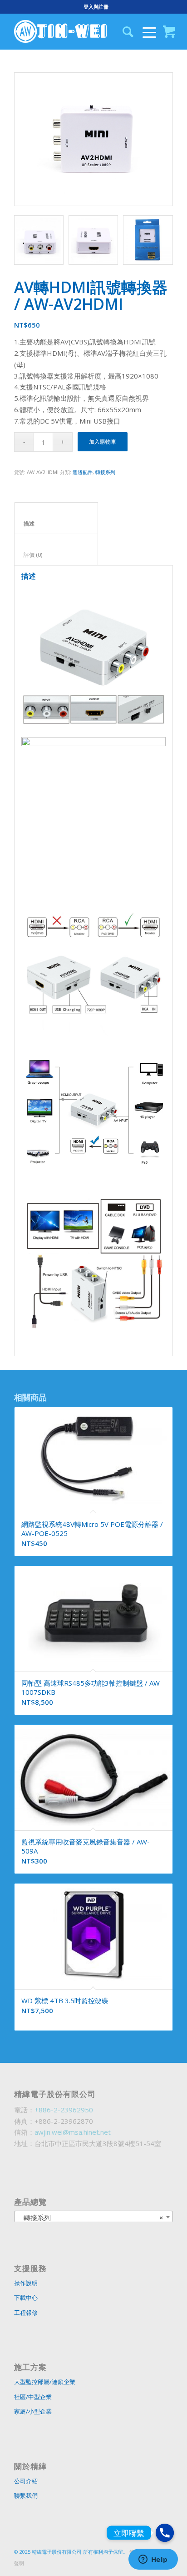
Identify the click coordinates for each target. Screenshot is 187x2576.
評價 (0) (56, 555)
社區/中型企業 (33, 2397)
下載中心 (26, 2298)
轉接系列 (105, 472)
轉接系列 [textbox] (91, 2217)
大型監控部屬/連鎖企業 (45, 2382)
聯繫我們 (26, 2495)
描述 (56, 523)
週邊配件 (83, 472)
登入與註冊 (96, 7)
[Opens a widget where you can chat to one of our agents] (153, 2560)
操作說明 (26, 2283)
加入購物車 (103, 442)
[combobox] (93, 2217)
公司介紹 (26, 2481)
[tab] (56, 518)
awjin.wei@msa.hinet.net (73, 2132)
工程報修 (26, 2313)
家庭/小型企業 (33, 2411)
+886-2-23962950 (64, 2110)
